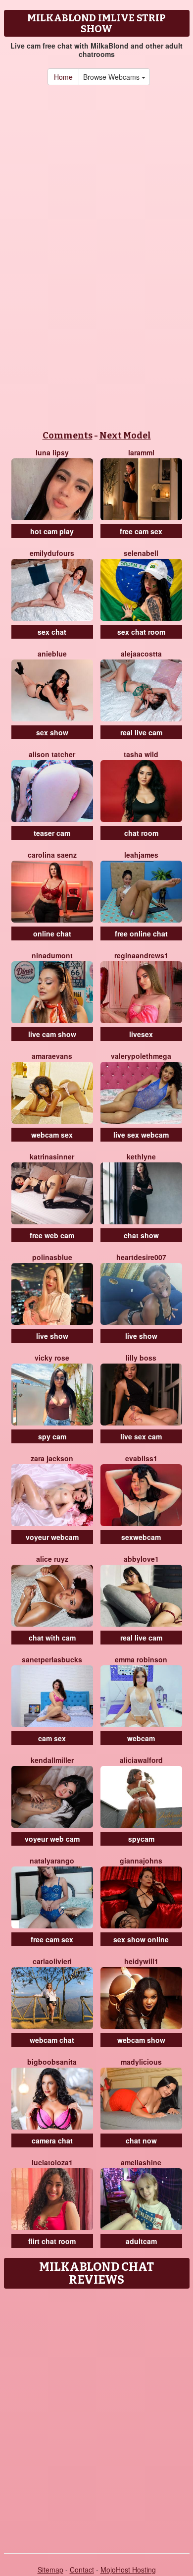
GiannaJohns (141, 1861)
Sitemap (50, 2570)
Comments (68, 436)
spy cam (52, 1436)
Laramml (141, 452)
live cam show (52, 1034)
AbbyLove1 (141, 1559)
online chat (52, 933)
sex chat (52, 632)
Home (63, 77)
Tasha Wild (141, 754)
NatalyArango (52, 1861)
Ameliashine (141, 2162)
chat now (141, 2140)
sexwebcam (141, 1537)
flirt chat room (52, 2241)
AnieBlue (52, 654)
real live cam (141, 732)
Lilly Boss (141, 1358)
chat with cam (52, 1638)
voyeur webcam (52, 1537)
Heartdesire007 (141, 1257)
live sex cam (141, 1436)
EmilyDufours (52, 553)
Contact (82, 2570)
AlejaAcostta (141, 654)
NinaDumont (52, 955)
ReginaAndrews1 (141, 955)
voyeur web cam (52, 1839)
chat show (141, 1235)
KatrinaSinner (52, 1156)
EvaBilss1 (141, 1458)
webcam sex (52, 1135)
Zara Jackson (52, 1458)
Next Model (125, 436)
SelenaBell (141, 553)
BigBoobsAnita (52, 2062)
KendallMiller (52, 1760)
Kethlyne (141, 1156)
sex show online (141, 1939)
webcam (141, 1738)
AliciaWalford (141, 1760)
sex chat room (141, 632)
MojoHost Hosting (128, 2570)
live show (52, 1336)
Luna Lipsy (52, 452)
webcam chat (52, 2040)
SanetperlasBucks (52, 1659)
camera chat (52, 2140)
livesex (141, 1034)
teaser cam (52, 833)
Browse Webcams (112, 77)
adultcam (141, 2241)
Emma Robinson (141, 1659)
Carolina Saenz (52, 855)
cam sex (52, 1738)
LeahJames (141, 855)
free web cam (52, 1235)
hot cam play (52, 531)
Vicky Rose (52, 1358)
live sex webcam (141, 1135)
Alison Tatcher (52, 754)
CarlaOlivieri (52, 1961)
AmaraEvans (52, 1056)
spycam (141, 1839)
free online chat (141, 933)
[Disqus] (96, 2417)
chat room (141, 833)
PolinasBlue (52, 1257)
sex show (52, 732)
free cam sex (141, 531)
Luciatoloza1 (52, 2162)
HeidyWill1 (141, 1961)
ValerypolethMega (141, 1056)
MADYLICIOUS (141, 2062)
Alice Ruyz (52, 1559)
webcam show (141, 2040)
